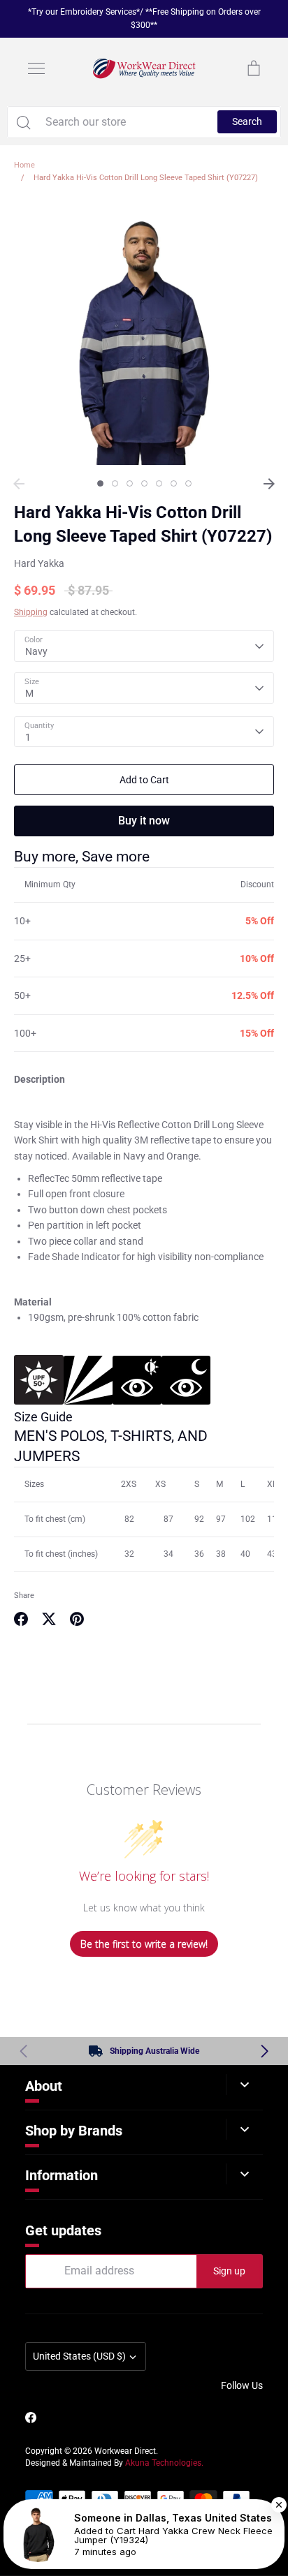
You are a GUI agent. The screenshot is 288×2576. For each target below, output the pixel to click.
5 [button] (159, 483)
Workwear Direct (125, 2451)
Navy (36, 651)
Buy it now (144, 821)
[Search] (23, 122)
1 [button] (100, 483)
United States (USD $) (79, 2356)
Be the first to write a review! (144, 1944)
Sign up (229, 2271)
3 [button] (130, 483)
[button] (265, 2051)
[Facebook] (31, 2418)
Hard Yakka (39, 563)
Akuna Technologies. (164, 2463)
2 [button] (115, 483)
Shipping (31, 612)
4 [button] (144, 483)
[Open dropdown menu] (244, 2085)
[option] (144, 335)
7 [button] (188, 483)
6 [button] (174, 483)
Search (247, 121)
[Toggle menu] (36, 68)
